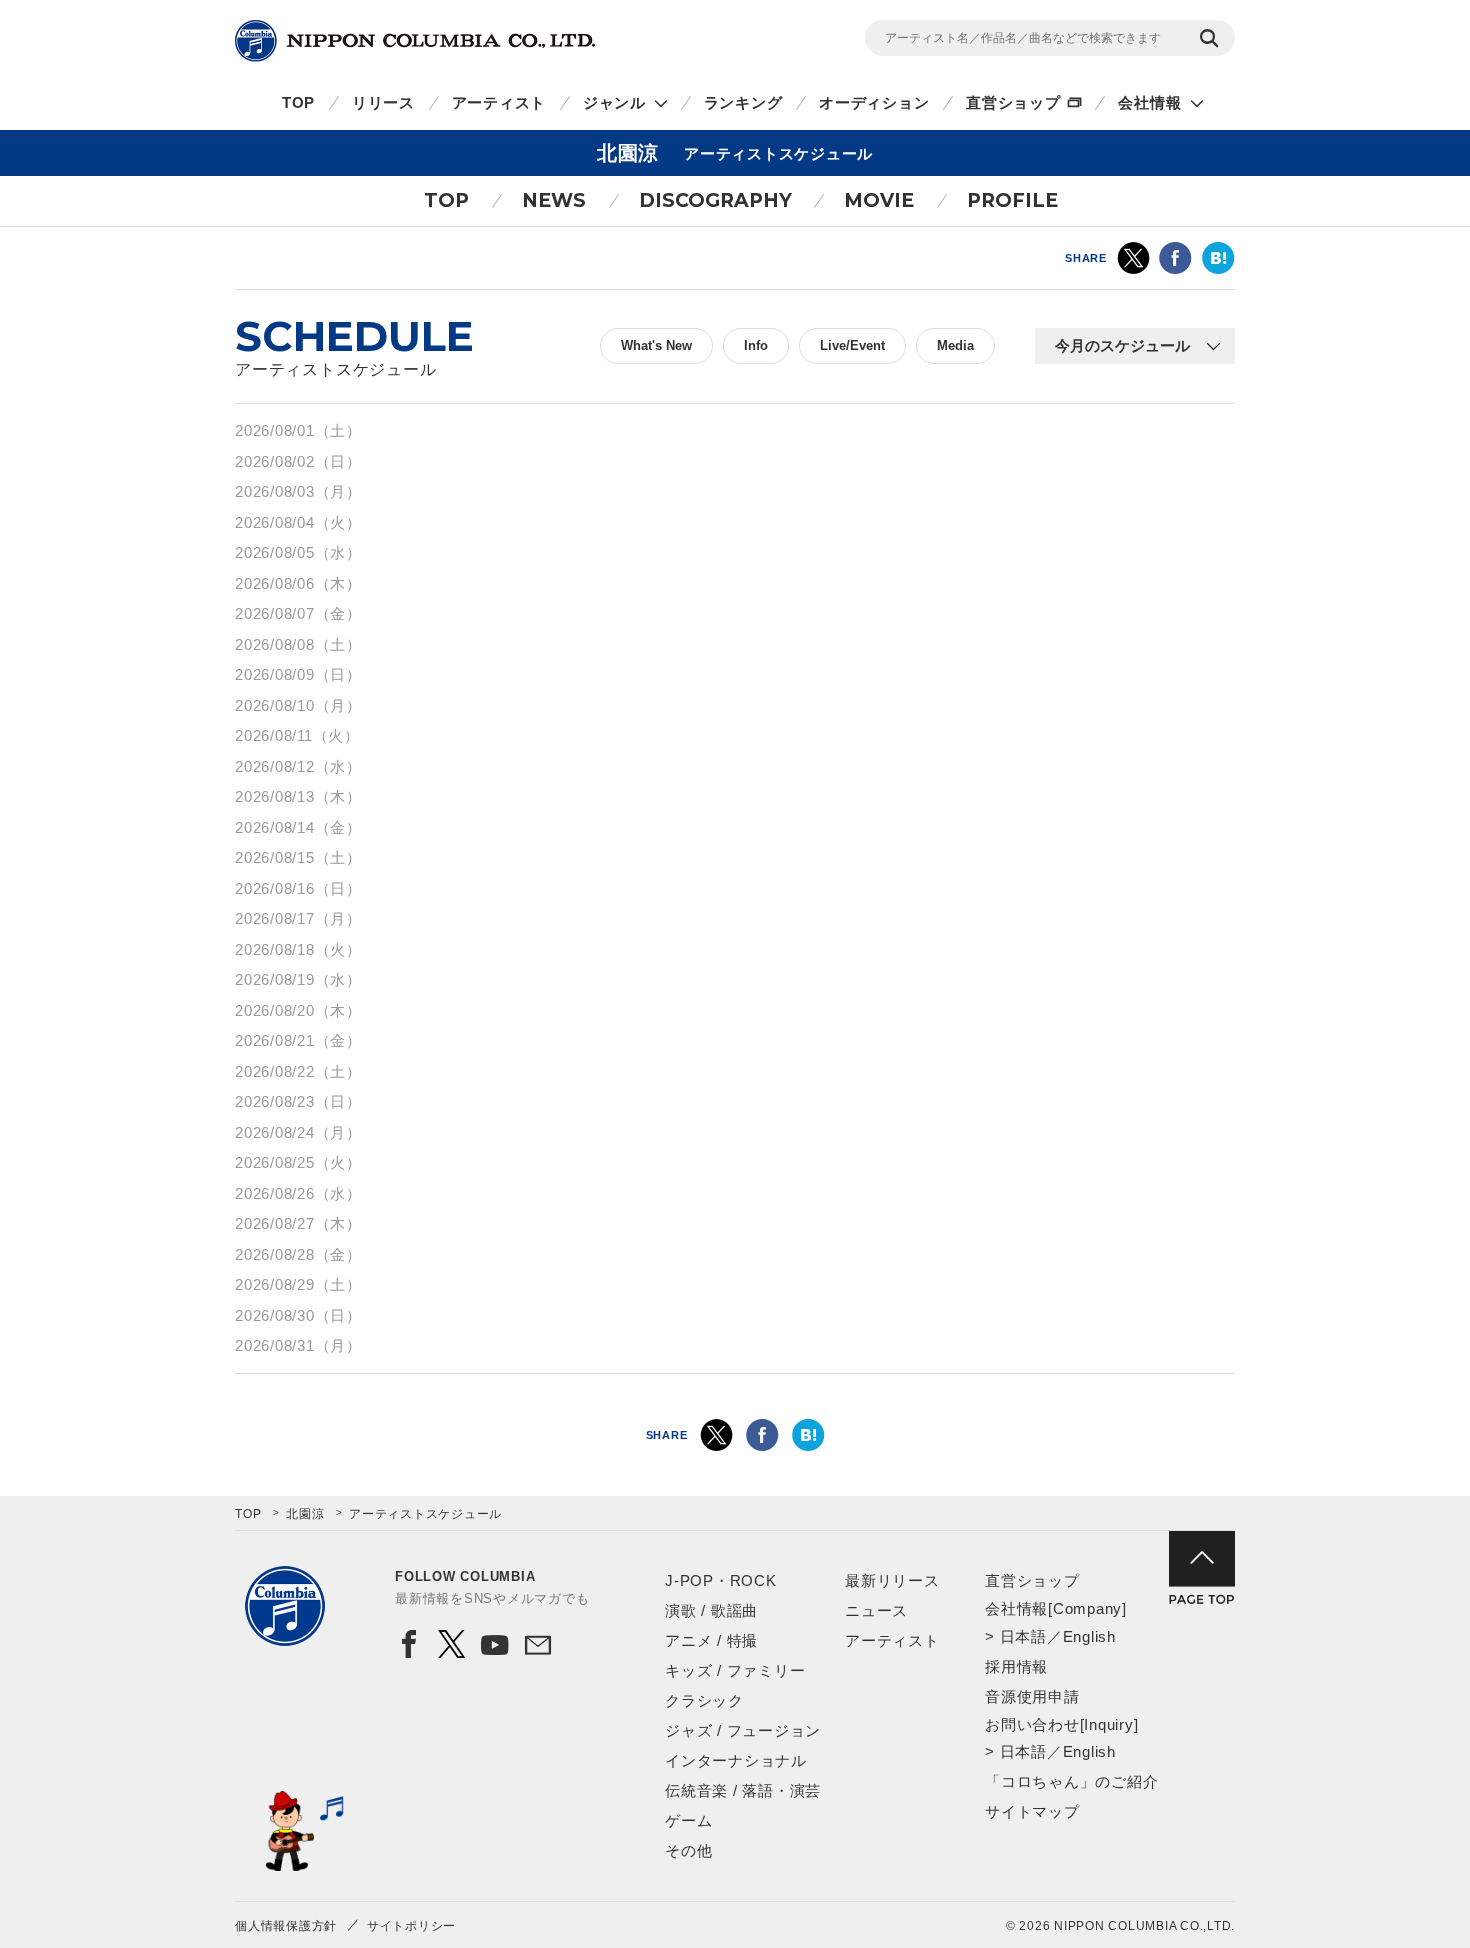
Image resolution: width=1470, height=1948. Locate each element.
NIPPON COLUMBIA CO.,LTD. (415, 41)
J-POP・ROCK (721, 1580)
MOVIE (879, 200)
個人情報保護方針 (286, 1926)
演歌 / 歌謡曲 (711, 1610)
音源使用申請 (1032, 1696)
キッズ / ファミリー (735, 1670)
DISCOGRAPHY (715, 200)
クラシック (704, 1700)
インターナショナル (736, 1760)
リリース (383, 102)
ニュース (876, 1610)
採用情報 (1016, 1666)
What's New (656, 345)
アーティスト (499, 102)
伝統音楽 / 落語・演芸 (743, 1790)
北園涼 (305, 1514)
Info (756, 345)
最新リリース (892, 1580)
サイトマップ (1032, 1811)
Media (955, 345)
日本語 (1023, 1636)
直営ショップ (1013, 102)
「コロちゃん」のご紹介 (1071, 1781)
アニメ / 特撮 (711, 1640)
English (1089, 1636)
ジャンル (614, 102)
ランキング (743, 102)
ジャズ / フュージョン (743, 1730)
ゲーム (688, 1820)
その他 (688, 1850)
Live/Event (852, 345)
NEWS (554, 200)
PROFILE (1012, 200)
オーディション (874, 102)
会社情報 (1149, 102)
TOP (298, 102)
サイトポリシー (411, 1926)
